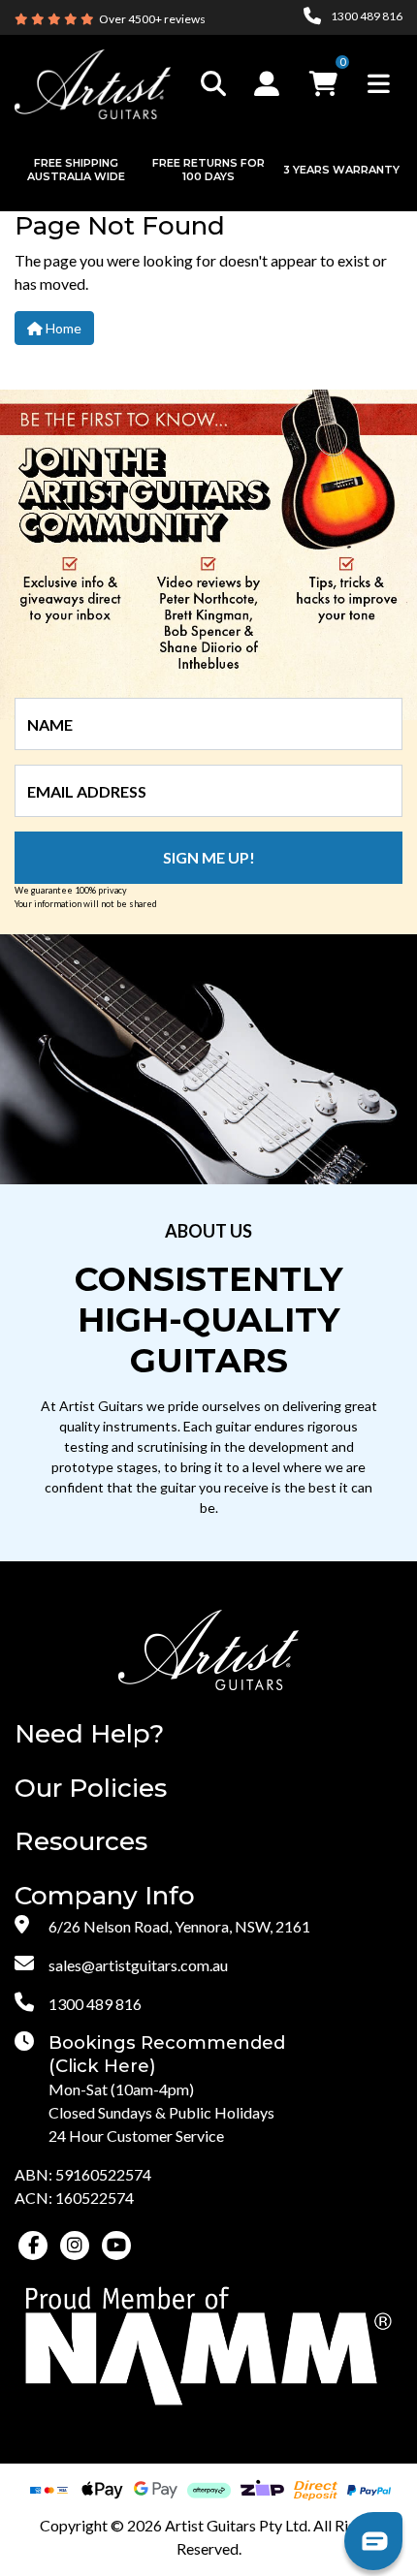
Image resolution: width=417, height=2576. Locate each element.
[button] (269, 83)
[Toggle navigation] (379, 84)
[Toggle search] (213, 84)
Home (62, 328)
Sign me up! (209, 857)
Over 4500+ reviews (152, 19)
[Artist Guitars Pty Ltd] (93, 82)
